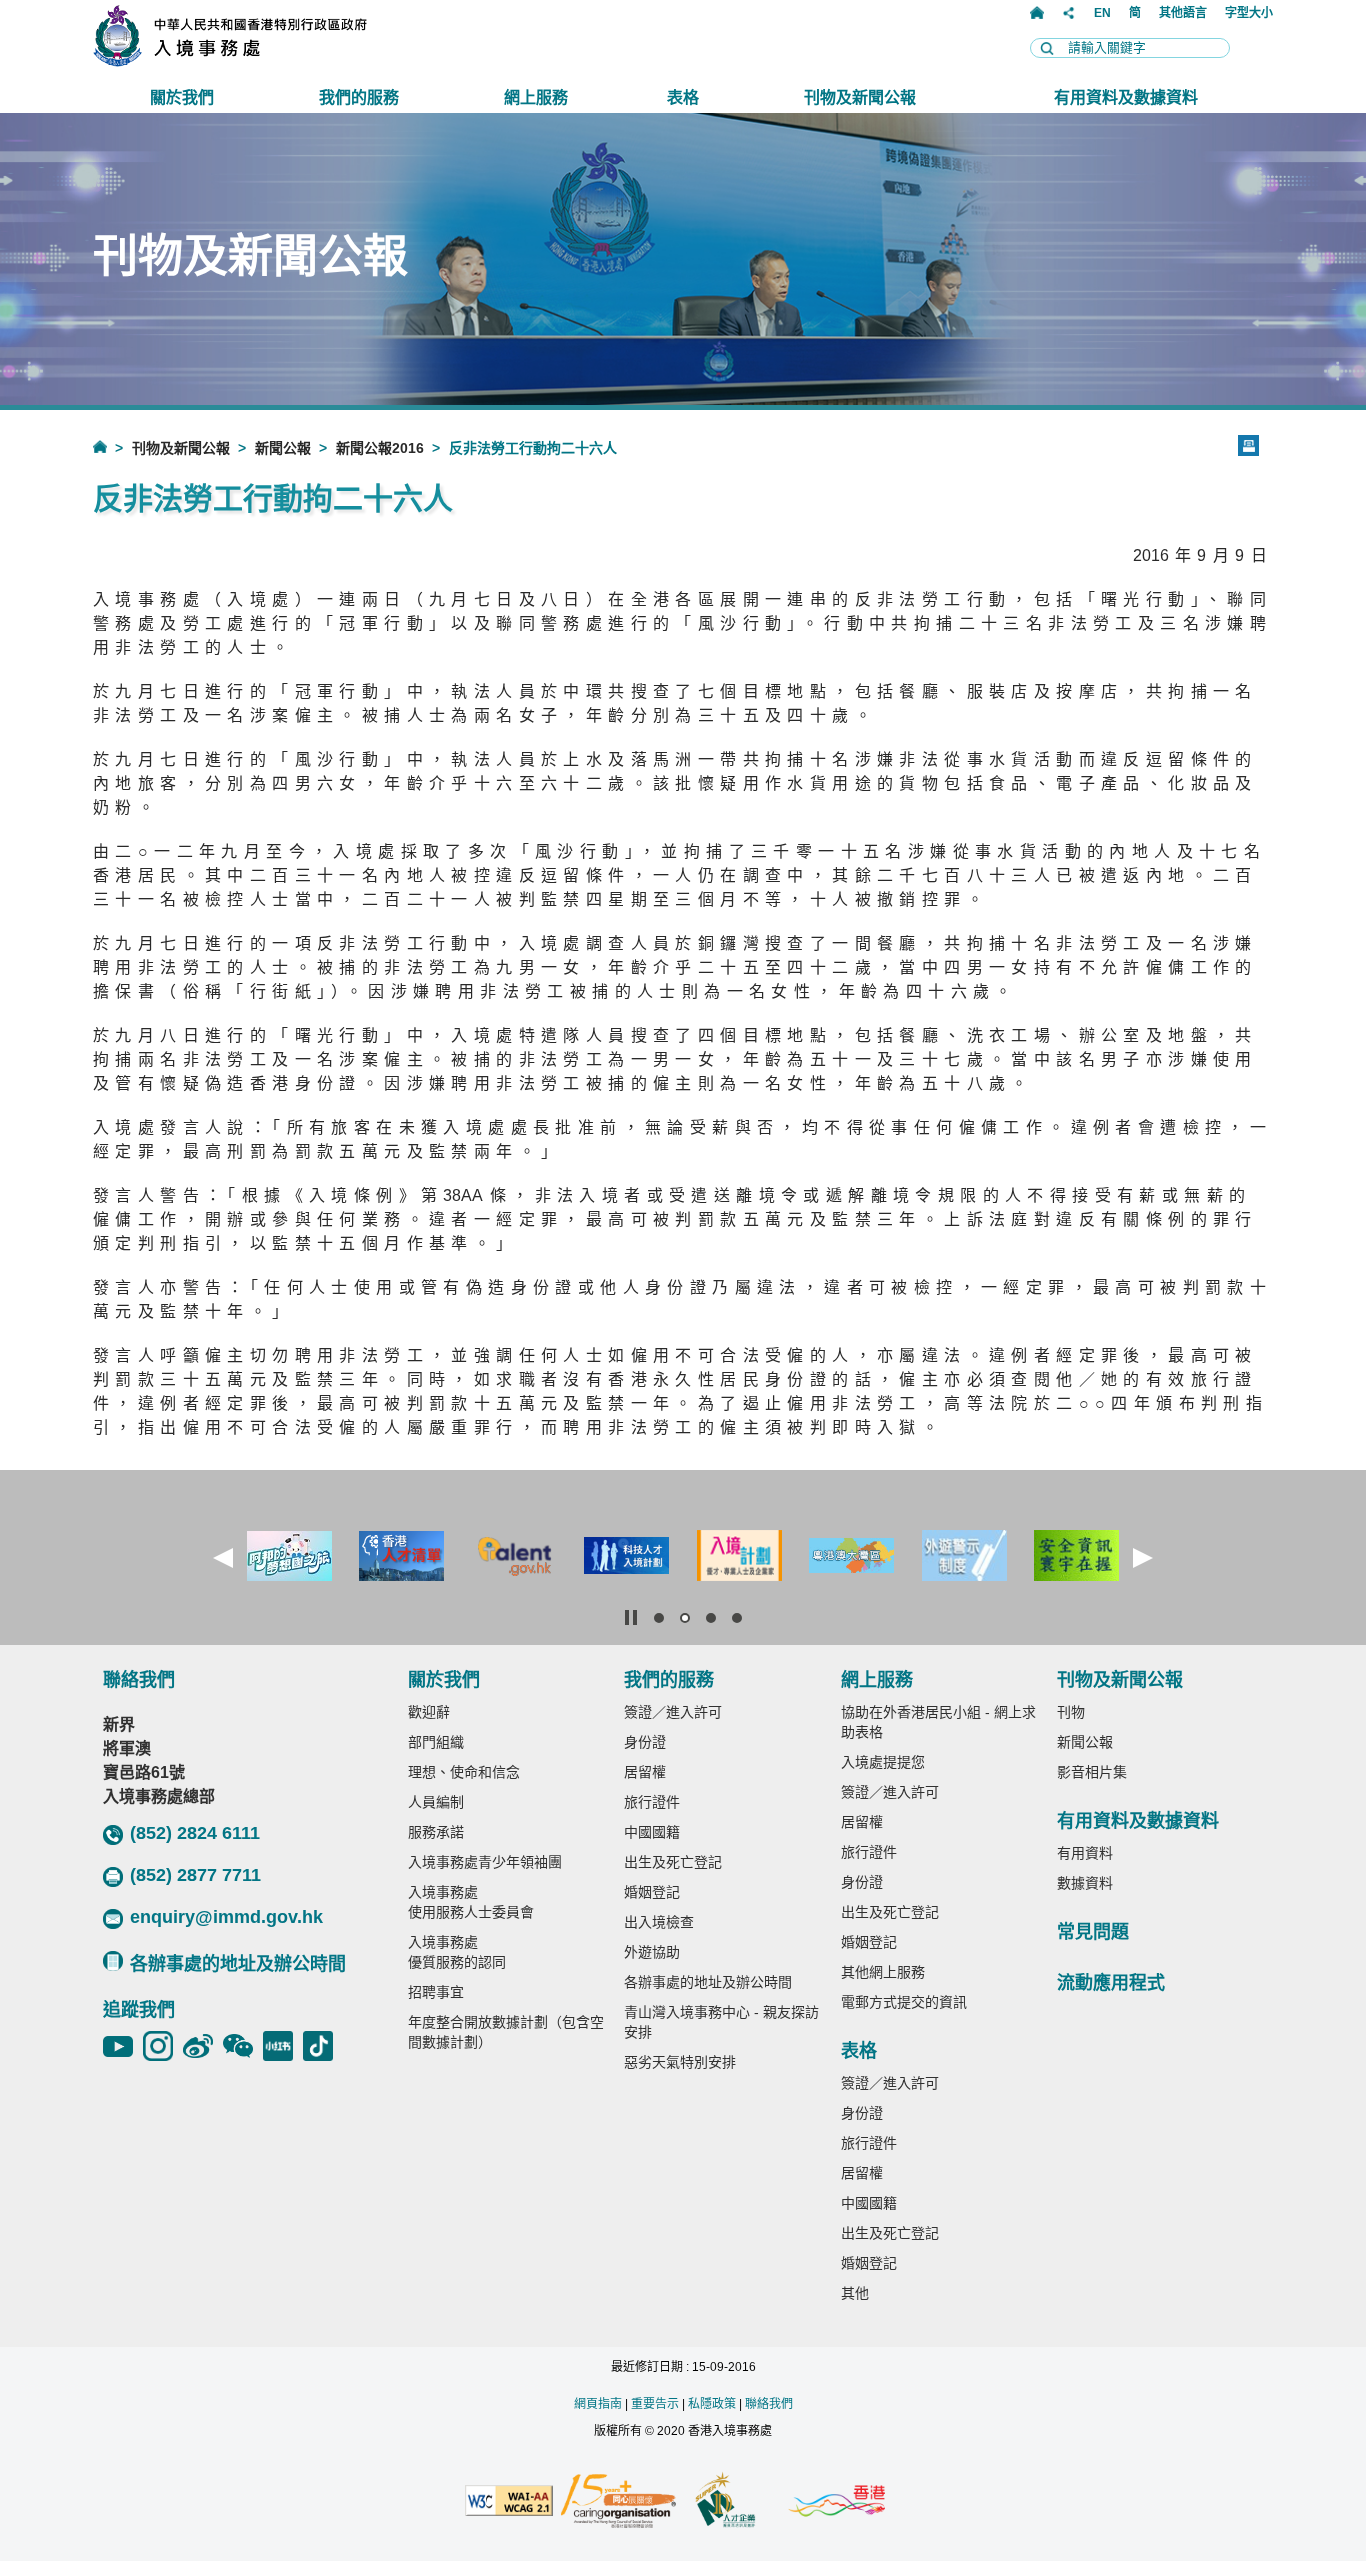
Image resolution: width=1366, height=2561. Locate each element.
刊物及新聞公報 (181, 448)
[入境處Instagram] (163, 2046)
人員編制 (436, 1802)
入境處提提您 (883, 1762)
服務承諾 (436, 1832)
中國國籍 (652, 1832)
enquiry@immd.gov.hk (226, 1917)
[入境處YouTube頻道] (123, 2046)
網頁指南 (598, 2404)
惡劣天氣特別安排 (680, 2062)
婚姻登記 (652, 1892)
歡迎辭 (429, 1712)
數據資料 (1085, 1883)
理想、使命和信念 (464, 1772)
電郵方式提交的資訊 (904, 2002)
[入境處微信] (243, 2046)
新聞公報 (283, 448)
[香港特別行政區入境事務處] (274, 61)
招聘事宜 (436, 1992)
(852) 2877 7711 (195, 1875)
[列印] (1248, 445)
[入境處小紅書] (283, 2046)
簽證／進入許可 (673, 1712)
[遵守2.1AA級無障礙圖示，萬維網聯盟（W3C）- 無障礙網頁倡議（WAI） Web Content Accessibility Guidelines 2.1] (509, 2502)
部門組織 (436, 1742)
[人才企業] (726, 2502)
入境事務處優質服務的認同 (457, 1952)
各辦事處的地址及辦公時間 (238, 1964)
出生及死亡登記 (673, 1862)
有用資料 (1085, 1853)
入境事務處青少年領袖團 (485, 1862)
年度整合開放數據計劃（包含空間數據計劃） (506, 2032)
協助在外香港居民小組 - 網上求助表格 (938, 1722)
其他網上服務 (883, 1972)
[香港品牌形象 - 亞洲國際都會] (836, 2502)
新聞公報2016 (380, 448)
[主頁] (1037, 13)
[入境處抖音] (323, 2046)
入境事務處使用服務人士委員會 (471, 1902)
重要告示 (655, 2404)
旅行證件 (652, 1802)
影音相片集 (1092, 1772)
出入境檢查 (659, 1922)
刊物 (1071, 1712)
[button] (223, 1558)
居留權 (645, 1772)
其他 (855, 2293)
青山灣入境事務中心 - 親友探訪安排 (721, 2022)
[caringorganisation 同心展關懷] (618, 2502)
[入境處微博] (203, 2046)
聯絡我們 (769, 2404)
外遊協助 (652, 1952)
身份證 (645, 1742)
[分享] (1069, 13)
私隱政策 (712, 2404)
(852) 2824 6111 (195, 1833)
